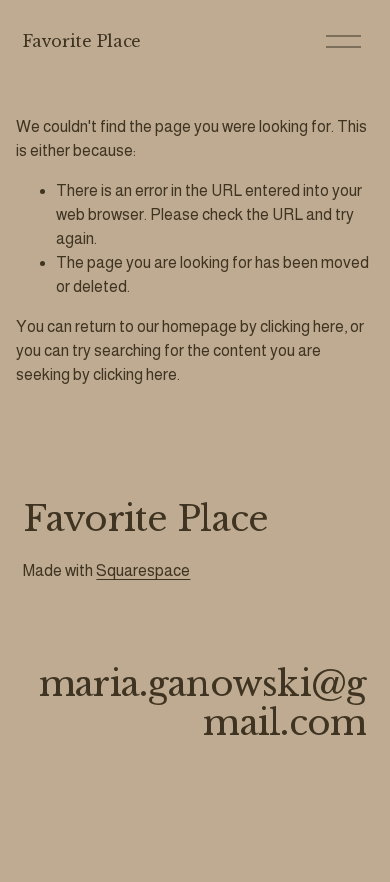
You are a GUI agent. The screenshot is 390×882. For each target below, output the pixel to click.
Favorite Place (82, 41)
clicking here (302, 326)
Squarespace (143, 570)
